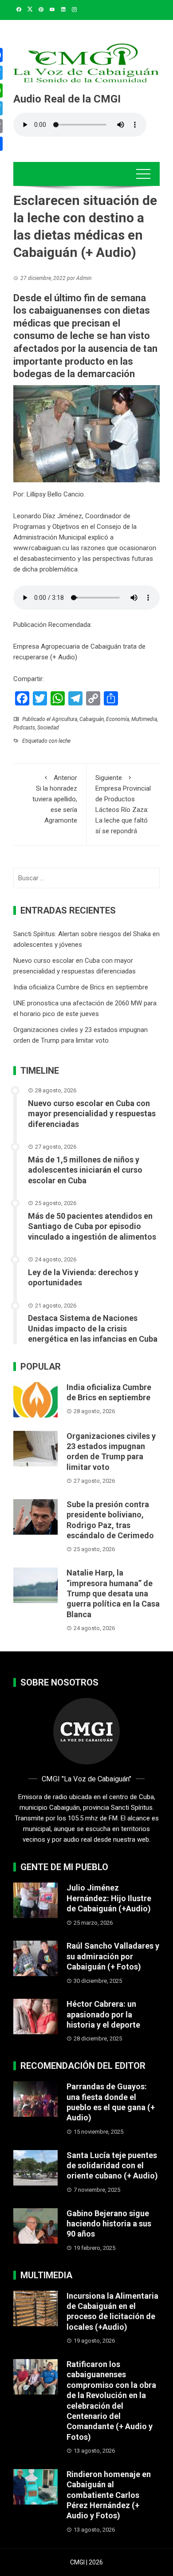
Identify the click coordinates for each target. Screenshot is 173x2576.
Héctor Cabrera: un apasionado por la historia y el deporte (103, 2014)
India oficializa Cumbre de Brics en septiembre (81, 987)
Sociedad (48, 728)
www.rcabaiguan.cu (41, 548)
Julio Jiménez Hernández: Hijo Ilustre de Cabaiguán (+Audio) (109, 1898)
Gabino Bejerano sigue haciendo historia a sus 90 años (109, 2224)
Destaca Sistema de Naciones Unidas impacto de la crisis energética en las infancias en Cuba (93, 1328)
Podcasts (24, 728)
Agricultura (65, 719)
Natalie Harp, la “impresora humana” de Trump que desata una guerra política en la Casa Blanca (113, 1593)
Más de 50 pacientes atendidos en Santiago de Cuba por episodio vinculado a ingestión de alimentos (92, 1226)
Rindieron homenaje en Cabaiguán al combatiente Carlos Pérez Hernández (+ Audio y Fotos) (109, 2495)
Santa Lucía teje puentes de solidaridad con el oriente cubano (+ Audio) (112, 2166)
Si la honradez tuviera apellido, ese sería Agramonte (55, 799)
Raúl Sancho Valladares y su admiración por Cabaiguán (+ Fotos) (113, 1956)
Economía (118, 719)
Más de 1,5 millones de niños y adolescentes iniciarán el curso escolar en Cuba (85, 1170)
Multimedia (144, 719)
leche (65, 741)
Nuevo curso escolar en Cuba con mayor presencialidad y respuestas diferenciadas (92, 1114)
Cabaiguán (92, 719)
